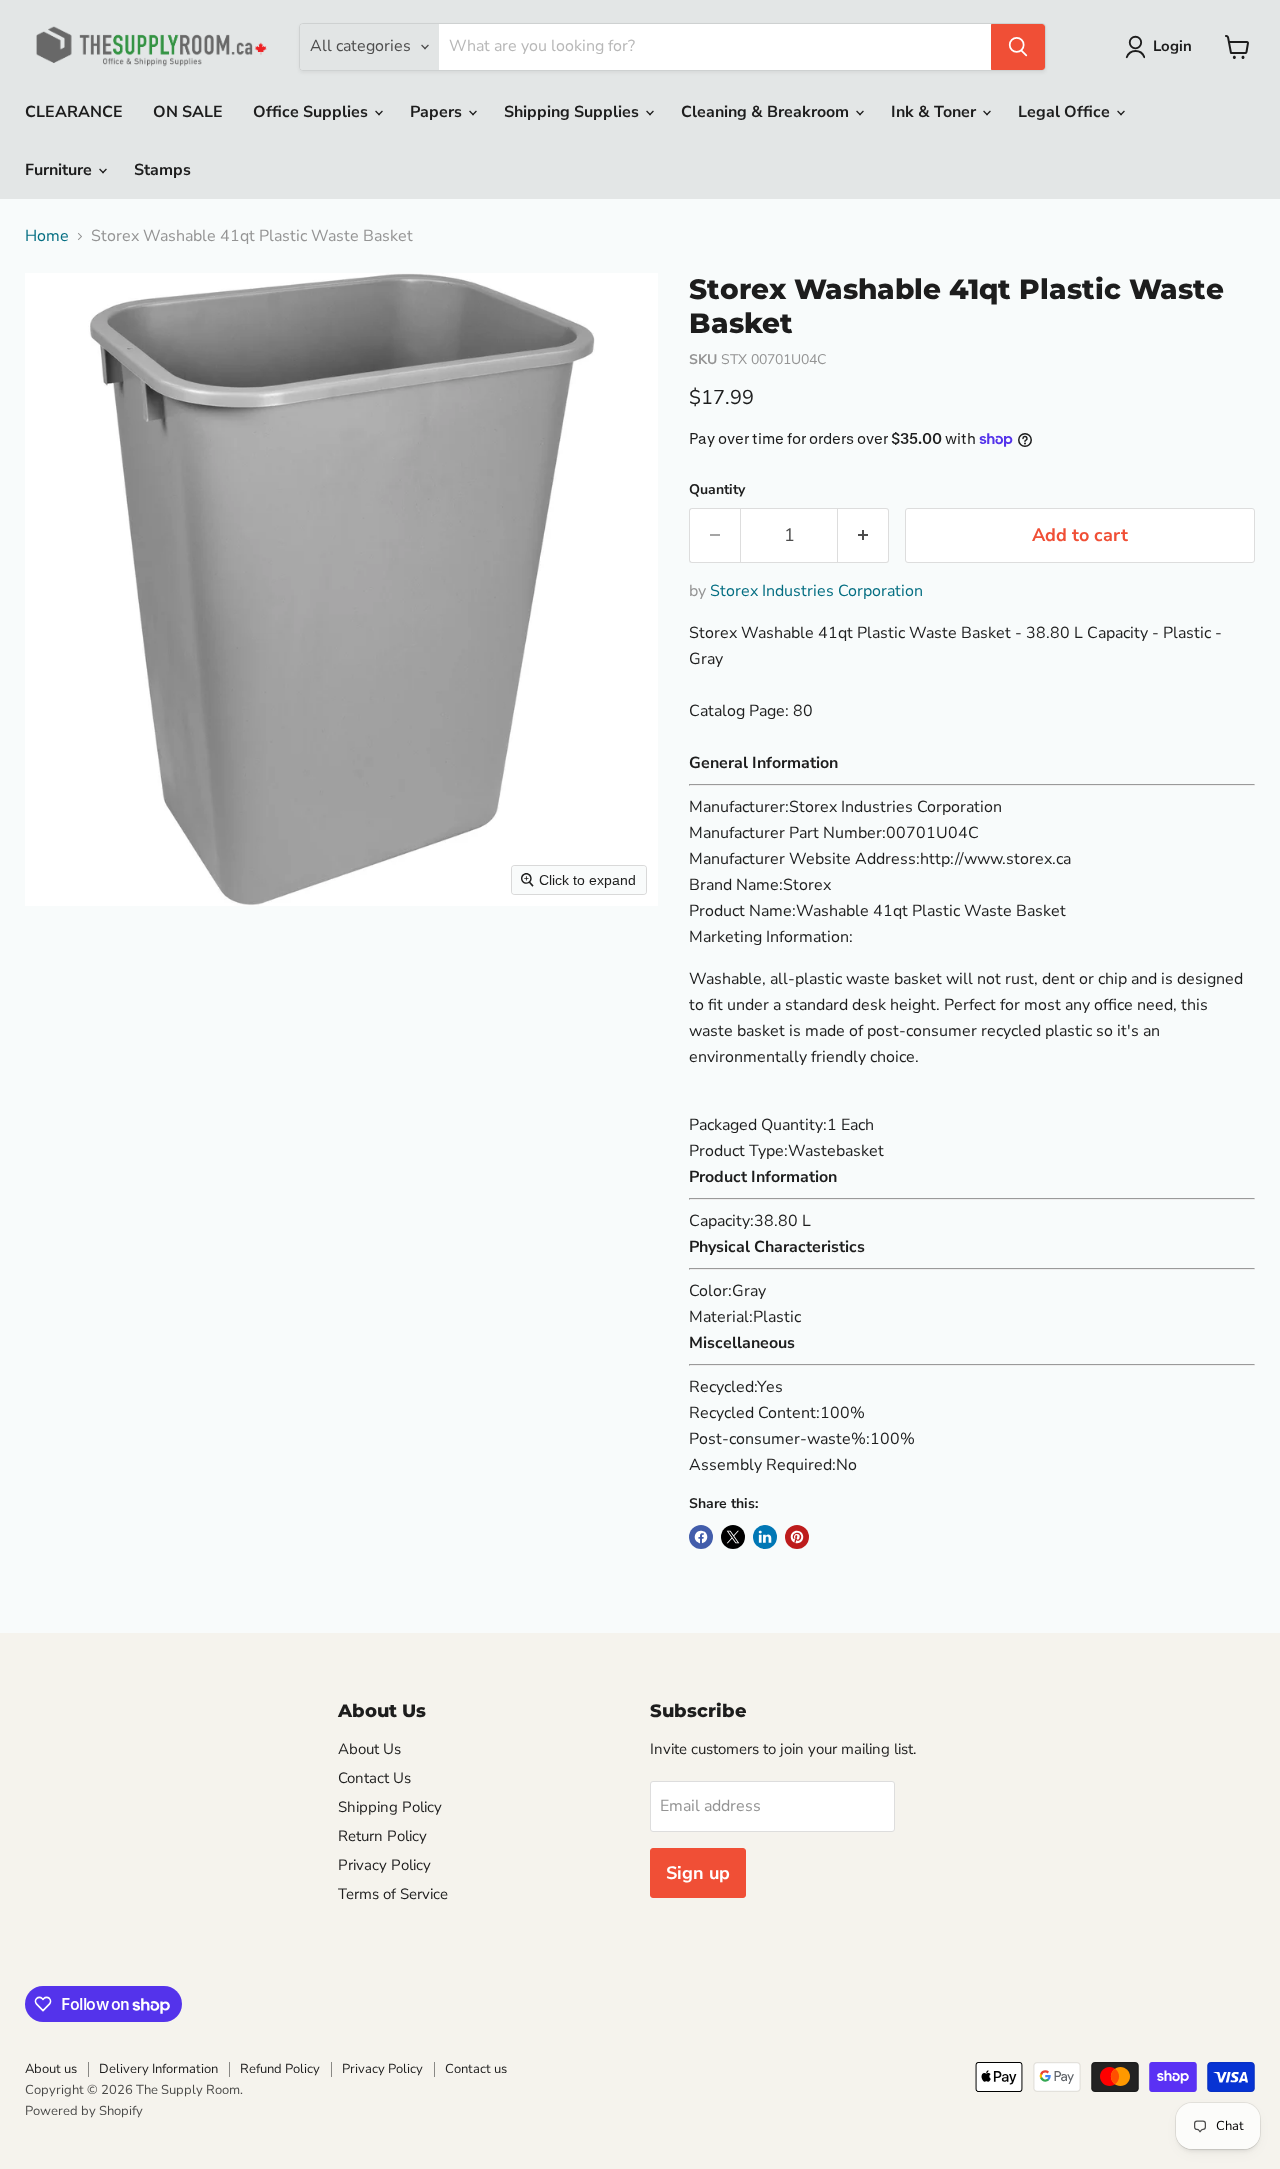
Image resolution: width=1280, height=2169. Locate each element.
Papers (438, 112)
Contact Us (374, 1778)
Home (47, 236)
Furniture (60, 170)
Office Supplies (312, 112)
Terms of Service (393, 1894)
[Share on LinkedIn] (765, 1537)
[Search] (1018, 47)
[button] (1162, 47)
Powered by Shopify (84, 2111)
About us (51, 2069)
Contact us (476, 2069)
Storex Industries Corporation (816, 591)
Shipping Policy (390, 1807)
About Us (369, 1749)
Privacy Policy (384, 1865)
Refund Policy (280, 2069)
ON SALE (188, 112)
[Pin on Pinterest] (797, 1537)
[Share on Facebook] (701, 1537)
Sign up (698, 1873)
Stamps (162, 170)
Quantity (717, 490)
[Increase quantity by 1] (863, 535)
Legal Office (1066, 112)
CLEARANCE (74, 112)
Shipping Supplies (573, 112)
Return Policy (382, 1836)
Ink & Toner (935, 112)
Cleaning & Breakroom (767, 112)
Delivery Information (158, 2069)
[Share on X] (733, 1537)
